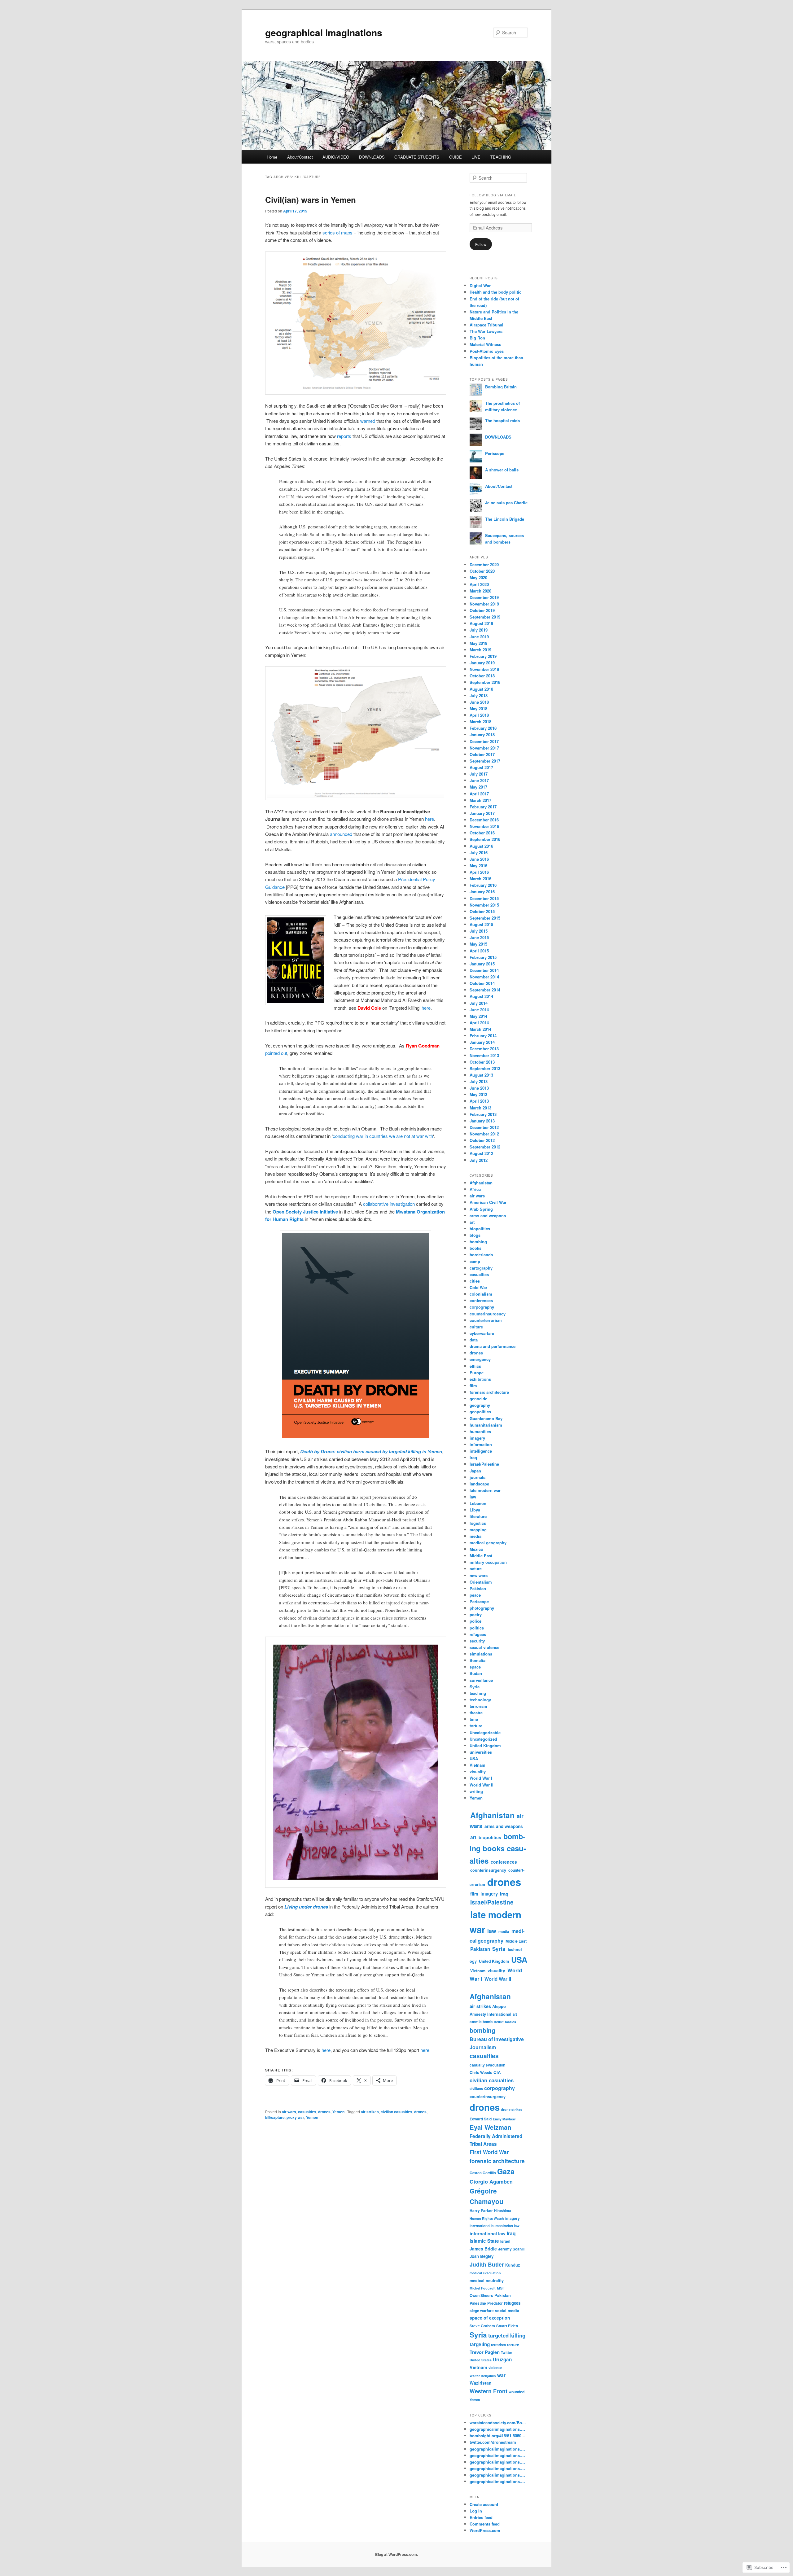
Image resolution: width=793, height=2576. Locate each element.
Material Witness (485, 344)
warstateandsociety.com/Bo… (498, 2423)
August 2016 (481, 846)
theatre (476, 1713)
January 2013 (482, 1121)
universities (481, 1752)
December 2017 (484, 741)
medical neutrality (487, 2281)
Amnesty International (491, 2014)
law (473, 1497)
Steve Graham (482, 2326)
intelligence (481, 1451)
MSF (501, 2288)
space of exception (490, 2318)
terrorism (478, 1706)
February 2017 (483, 807)
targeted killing (507, 2335)
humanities (480, 1431)
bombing (478, 1242)
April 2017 (479, 794)
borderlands (481, 1255)
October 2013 (482, 1062)
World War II (482, 1785)
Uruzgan (502, 2360)
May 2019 (478, 643)
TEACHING (501, 157)
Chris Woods (481, 2072)
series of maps (337, 232)
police (475, 1621)
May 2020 (478, 577)
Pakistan (478, 1588)
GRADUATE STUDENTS (417, 157)
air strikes (370, 2112)
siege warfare (482, 2311)
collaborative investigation (389, 1204)
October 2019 (482, 610)
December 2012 (484, 1127)
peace (475, 1595)
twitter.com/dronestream (493, 2442)
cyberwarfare (482, 1333)
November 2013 (484, 1055)
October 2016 (482, 833)
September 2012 (485, 1147)
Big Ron (477, 338)
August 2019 (481, 623)
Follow (481, 244)
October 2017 (482, 754)
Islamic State (484, 2241)
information (481, 1444)
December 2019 (484, 597)
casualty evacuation (487, 2065)
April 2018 (479, 715)
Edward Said (481, 2119)
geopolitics (480, 1412)
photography (482, 1608)
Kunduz (513, 2265)
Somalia (478, 1660)
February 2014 (483, 1036)
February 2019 (483, 656)
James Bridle (483, 2249)
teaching (478, 1693)
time (474, 1719)
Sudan (476, 1673)
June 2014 (479, 1010)
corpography (482, 1307)
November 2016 (484, 826)
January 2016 (482, 892)
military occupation (488, 1562)
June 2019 (479, 637)
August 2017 (481, 767)
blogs (475, 1235)
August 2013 (481, 1075)
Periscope (495, 453)
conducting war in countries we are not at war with (383, 1136)
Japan (475, 1471)
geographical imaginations (324, 32)
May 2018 (478, 709)
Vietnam (478, 1765)
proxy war (295, 2117)
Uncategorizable (485, 1732)
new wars (479, 1575)
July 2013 (479, 1081)
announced (341, 834)
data (474, 1340)
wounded (517, 2392)
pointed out (276, 1053)
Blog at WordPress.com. (396, 2554)
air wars (289, 2112)
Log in (476, 2511)
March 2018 (480, 722)
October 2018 (482, 676)
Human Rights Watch (487, 2218)
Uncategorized (483, 1739)
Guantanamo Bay (486, 1418)
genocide (478, 1399)
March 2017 (480, 800)
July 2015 (479, 931)
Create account (484, 2504)
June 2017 (479, 780)
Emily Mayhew (504, 2119)
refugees (478, 1634)
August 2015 (481, 924)
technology (480, 1700)
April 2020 (479, 584)
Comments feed (485, 2524)
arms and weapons (488, 1216)
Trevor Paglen (485, 2352)
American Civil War (488, 1202)
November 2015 (484, 905)
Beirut (499, 2022)
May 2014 (478, 1016)
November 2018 (484, 669)
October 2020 (482, 571)
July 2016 (479, 853)
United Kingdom (485, 1745)
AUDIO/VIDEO (336, 157)
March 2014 (480, 1029)
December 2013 (484, 1049)
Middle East (481, 1556)
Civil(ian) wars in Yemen (311, 200)
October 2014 (482, 983)
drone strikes (512, 2109)
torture (476, 1726)
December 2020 (484, 564)
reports (344, 436)
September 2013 (485, 1068)
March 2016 (480, 879)
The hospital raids (502, 420)
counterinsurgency (488, 1314)
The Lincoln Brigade (505, 519)
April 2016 (479, 872)
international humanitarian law (495, 2226)
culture (476, 1327)
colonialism (481, 1294)
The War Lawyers (486, 331)
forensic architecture (489, 1392)
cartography (481, 1268)
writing (476, 1791)
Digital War (480, 285)
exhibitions (480, 1379)
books (475, 1248)
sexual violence (484, 1647)
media (475, 1536)
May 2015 (478, 944)
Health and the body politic (495, 292)
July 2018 (479, 695)
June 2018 (479, 702)
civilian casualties (396, 2112)
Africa (475, 1189)
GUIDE (456, 157)
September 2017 (485, 761)
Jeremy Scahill (511, 2249)
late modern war (485, 1490)
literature (478, 1516)
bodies (510, 2022)
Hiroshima (502, 2211)
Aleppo (499, 2006)
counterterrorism (486, 1320)
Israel (505, 2241)
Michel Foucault (483, 2288)
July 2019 (479, 630)
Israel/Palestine (484, 1464)
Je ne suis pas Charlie (506, 503)
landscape (479, 1484)
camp (475, 1261)
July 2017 (479, 774)
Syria (475, 1687)
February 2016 (483, 885)
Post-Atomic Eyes (487, 351)
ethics (475, 1366)
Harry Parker (481, 2211)
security (477, 1641)
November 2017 (484, 748)
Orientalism (481, 1582)
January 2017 (482, 813)
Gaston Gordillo (483, 2173)
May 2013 (478, 1094)
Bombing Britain (501, 387)
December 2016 (484, 820)
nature (476, 1569)
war (501, 2375)
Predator (495, 2303)
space (475, 1667)
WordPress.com (485, 2530)
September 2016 (485, 839)
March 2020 (480, 591)
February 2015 (483, 957)
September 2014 (485, 990)
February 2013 (483, 1114)
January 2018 (482, 735)
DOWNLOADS (372, 157)
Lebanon (478, 1503)
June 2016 (479, 859)
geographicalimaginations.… (497, 2429)
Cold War (478, 1287)
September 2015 (485, 918)
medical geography (488, 1543)
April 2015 (479, 951)
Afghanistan (481, 1183)
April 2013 (479, 1101)
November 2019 (484, 604)
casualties (307, 2112)
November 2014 (484, 977)
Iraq (473, 1457)
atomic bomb (481, 2022)
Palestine (478, 2303)
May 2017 (478, 787)
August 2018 (481, 689)
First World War (489, 2152)
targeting (480, 2344)
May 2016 (478, 866)
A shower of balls (502, 470)
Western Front (489, 2391)
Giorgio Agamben (491, 2181)
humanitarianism (486, 1425)
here (429, 819)
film (473, 1386)
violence (495, 2368)
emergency (480, 1359)
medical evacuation (485, 2273)
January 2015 (482, 964)
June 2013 (479, 1088)
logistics (478, 1523)
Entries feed (481, 2517)
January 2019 (482, 663)
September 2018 (485, 682)
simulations (481, 1654)
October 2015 (482, 911)
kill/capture (275, 2117)
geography (480, 1405)
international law (488, 2233)
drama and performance (493, 1346)
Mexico (476, 1549)
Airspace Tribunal (486, 325)
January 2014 (482, 1042)
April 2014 (479, 1023)
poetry (476, 1614)
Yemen (338, 2112)
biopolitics (480, 1229)
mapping (478, 1530)
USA (474, 1758)
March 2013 (480, 1108)
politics (477, 1628)
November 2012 (484, 1134)
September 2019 (485, 617)
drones (324, 2112)
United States (481, 2360)
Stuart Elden (507, 2326)
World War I (481, 1778)
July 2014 (479, 1003)
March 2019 (480, 650)
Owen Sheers (481, 2295)
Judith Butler (487, 2264)
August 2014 (481, 996)
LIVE (476, 157)
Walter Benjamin (483, 2376)
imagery (477, 1438)
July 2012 (479, 1160)
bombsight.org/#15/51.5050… (497, 2436)
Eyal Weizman (490, 2127)
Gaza (506, 2171)
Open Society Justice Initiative (305, 1212)
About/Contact (300, 157)
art (472, 1222)
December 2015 (484, 898)
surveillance (481, 1680)
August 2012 (481, 1153)
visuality (478, 1771)
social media (507, 2311)
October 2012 (482, 1140)
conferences (481, 1300)
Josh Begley (482, 2256)
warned (368, 421)
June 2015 (479, 937)
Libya (475, 1510)
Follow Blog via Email (493, 195)
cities (475, 1281)
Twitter (506, 2352)
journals (478, 1477)
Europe (477, 1373)
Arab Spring (481, 1209)
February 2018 (483, 728)
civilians (476, 2088)
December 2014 (484, 970)
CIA (497, 2072)
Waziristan (481, 2383)
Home (272, 157)
